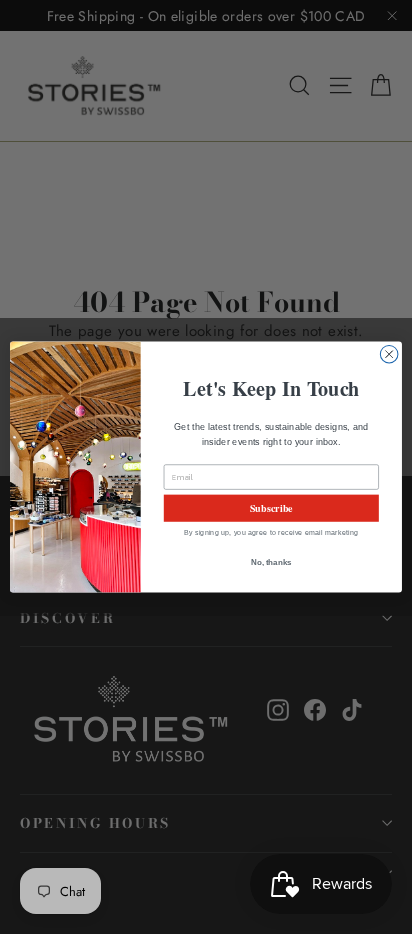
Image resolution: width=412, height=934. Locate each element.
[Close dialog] (389, 354)
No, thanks (271, 562)
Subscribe (271, 508)
